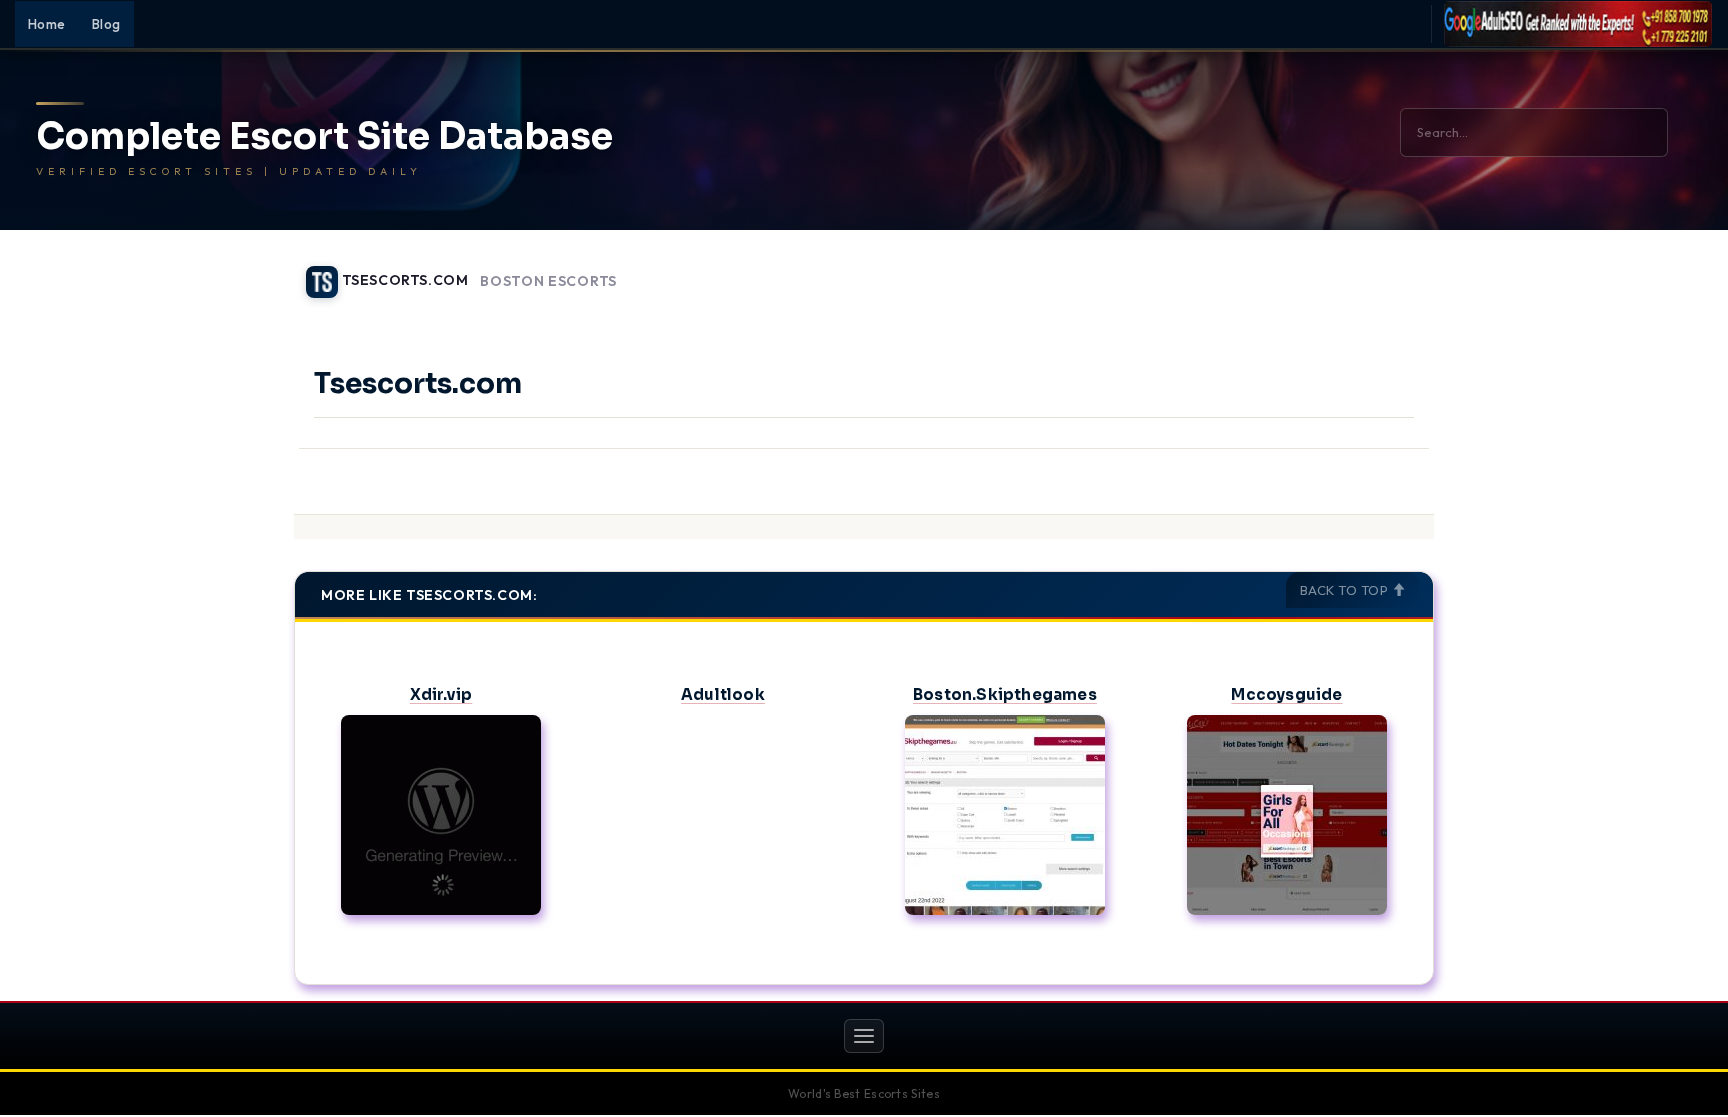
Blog (106, 24)
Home (47, 24)
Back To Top (1346, 590)
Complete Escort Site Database (324, 137)
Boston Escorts (548, 281)
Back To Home (1382, 270)
